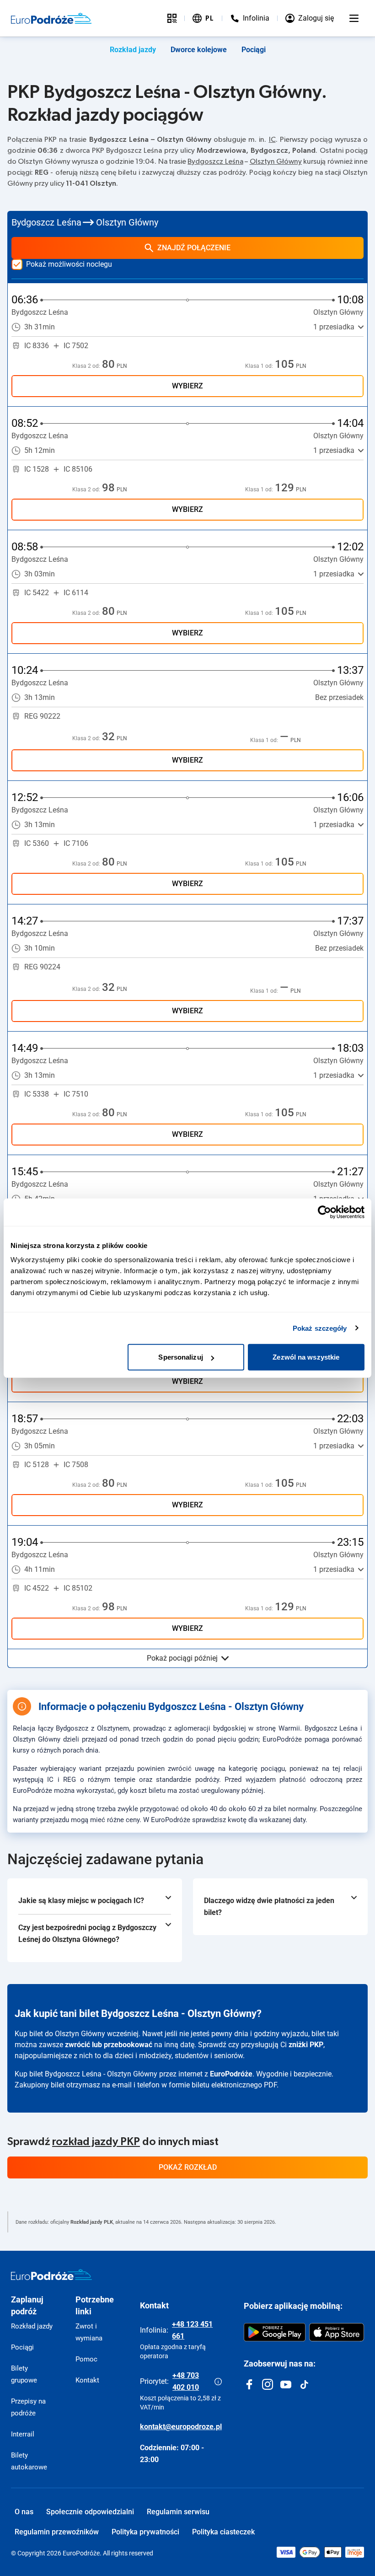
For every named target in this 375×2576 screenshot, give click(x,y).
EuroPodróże (231, 2074)
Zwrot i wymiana (89, 2332)
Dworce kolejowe (199, 50)
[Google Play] (275, 2332)
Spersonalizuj (180, 1357)
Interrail (23, 2434)
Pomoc (86, 2359)
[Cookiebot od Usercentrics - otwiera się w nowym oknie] (324, 1212)
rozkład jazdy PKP (96, 2142)
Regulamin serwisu (178, 2512)
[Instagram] (268, 2384)
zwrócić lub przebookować (109, 2045)
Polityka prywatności (145, 2532)
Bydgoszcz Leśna (215, 161)
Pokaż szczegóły (320, 1328)
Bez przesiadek (339, 697)
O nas (24, 2512)
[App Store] (337, 2332)
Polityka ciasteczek (223, 2532)
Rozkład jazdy (133, 50)
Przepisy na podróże (28, 2407)
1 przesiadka (334, 327)
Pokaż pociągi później (182, 1658)
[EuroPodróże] (51, 2275)
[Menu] (354, 18)
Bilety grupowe (24, 2374)
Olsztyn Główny (276, 161)
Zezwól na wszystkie (306, 1357)
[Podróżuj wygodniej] (172, 18)
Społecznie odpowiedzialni (90, 2512)
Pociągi (254, 50)
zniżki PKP (306, 2045)
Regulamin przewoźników (57, 2532)
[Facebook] (249, 2384)
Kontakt (87, 2380)
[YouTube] (286, 2384)
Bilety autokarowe (29, 2461)
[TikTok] (304, 2384)
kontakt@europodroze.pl (181, 2427)
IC (272, 140)
